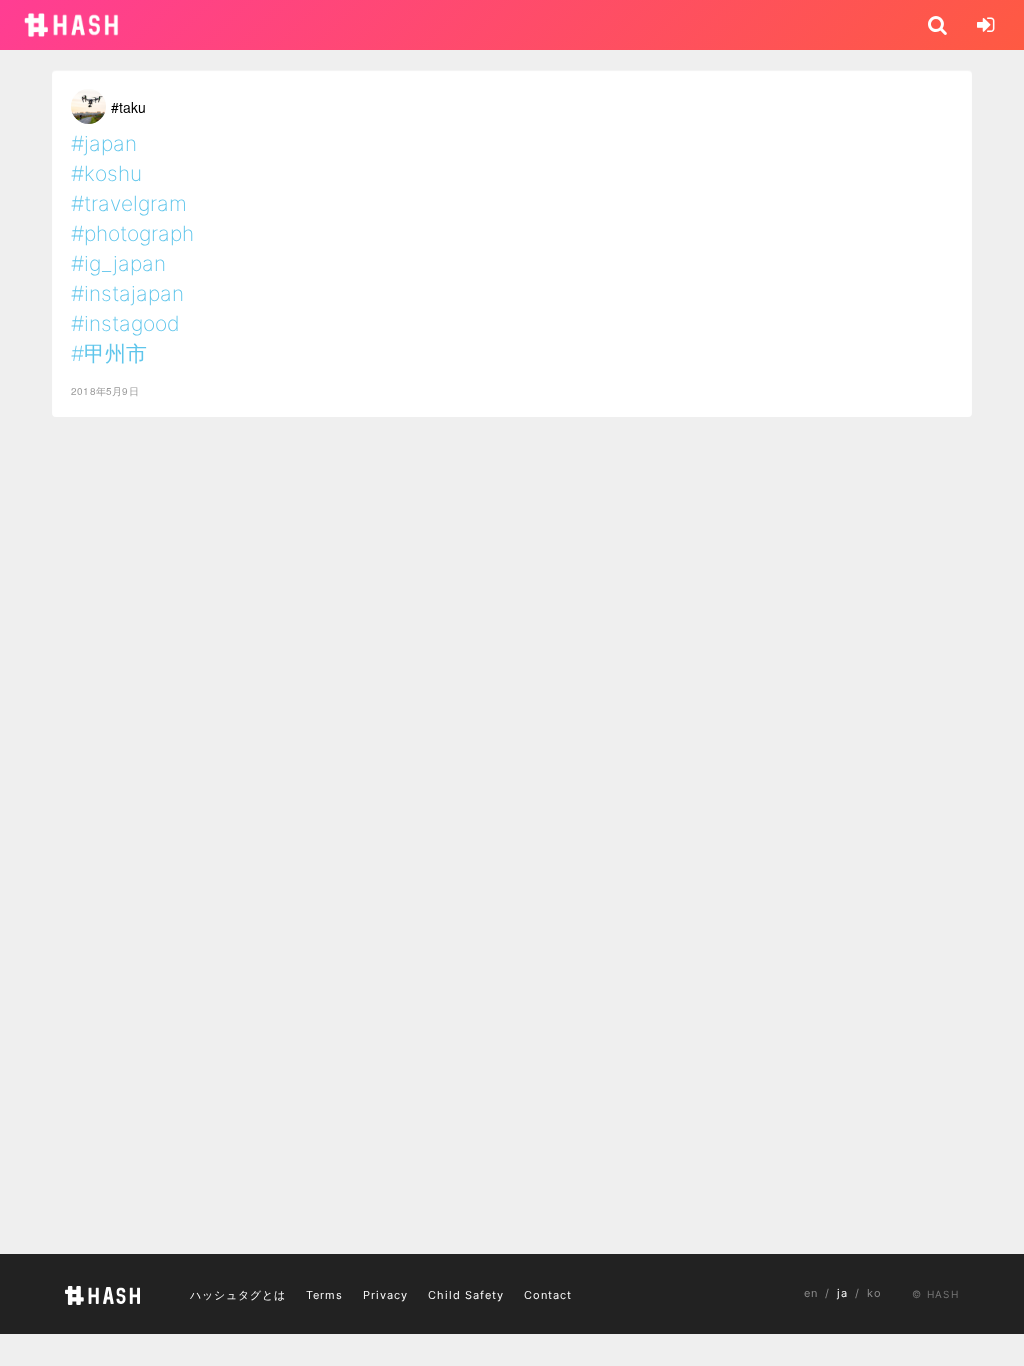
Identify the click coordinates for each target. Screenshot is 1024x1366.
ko (874, 1293)
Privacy (385, 1295)
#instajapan (127, 293)
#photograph (132, 233)
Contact (548, 1295)
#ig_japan (118, 263)
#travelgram (129, 203)
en (811, 1293)
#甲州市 (109, 353)
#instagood (125, 323)
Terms (324, 1295)
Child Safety (466, 1295)
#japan (104, 143)
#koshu (106, 173)
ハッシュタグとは (238, 1295)
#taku (128, 107)
